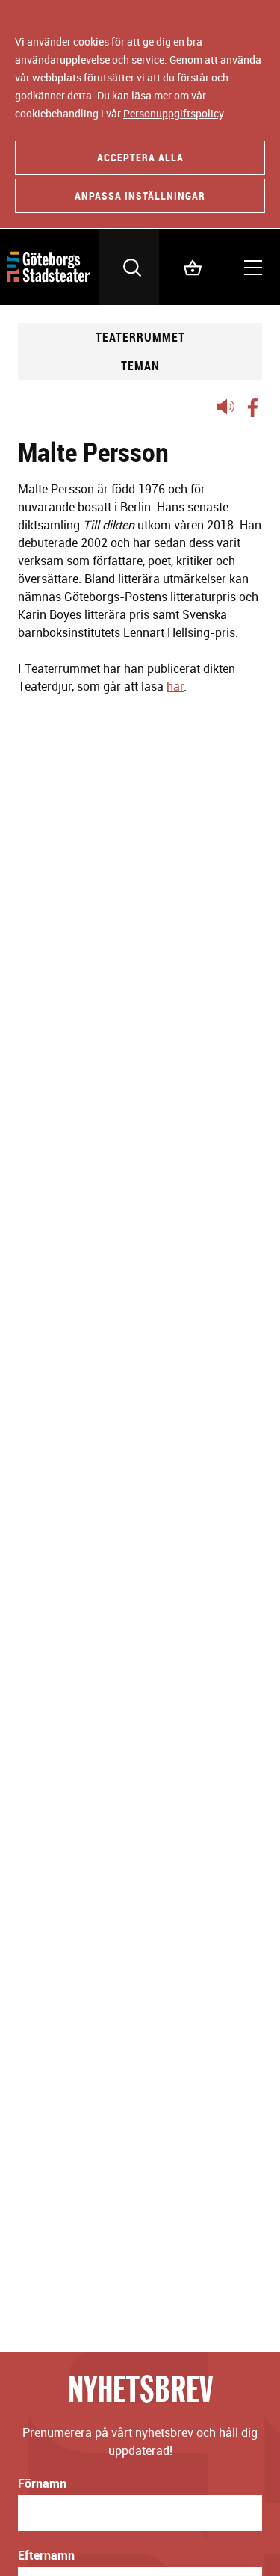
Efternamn (46, 2555)
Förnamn (42, 2483)
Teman (140, 366)
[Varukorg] (189, 267)
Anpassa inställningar (140, 195)
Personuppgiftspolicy (173, 113)
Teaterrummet (140, 337)
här (175, 686)
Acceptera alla (140, 157)
